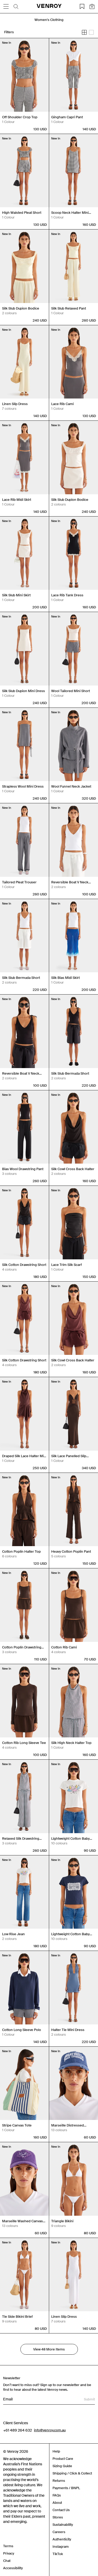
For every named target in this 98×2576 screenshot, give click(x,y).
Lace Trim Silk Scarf (67, 1265)
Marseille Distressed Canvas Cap (68, 2125)
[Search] (16, 7)
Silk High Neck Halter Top (71, 1743)
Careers (59, 2532)
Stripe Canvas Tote (17, 2125)
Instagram (61, 2547)
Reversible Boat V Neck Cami (70, 882)
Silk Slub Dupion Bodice (21, 308)
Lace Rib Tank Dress (67, 595)
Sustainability (63, 2525)
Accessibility (13, 2568)
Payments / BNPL (66, 2488)
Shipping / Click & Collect (72, 2473)
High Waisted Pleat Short (22, 213)
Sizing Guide (62, 2466)
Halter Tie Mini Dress (68, 2030)
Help (56, 2451)
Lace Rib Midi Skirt (17, 500)
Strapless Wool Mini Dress (23, 786)
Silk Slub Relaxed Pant (69, 308)
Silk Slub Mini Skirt (16, 595)
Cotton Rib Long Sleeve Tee (24, 1743)
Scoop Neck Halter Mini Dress (70, 213)
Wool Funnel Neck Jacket (71, 786)
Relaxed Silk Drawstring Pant (21, 1839)
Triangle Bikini (62, 2221)
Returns (59, 2481)
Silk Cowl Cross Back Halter (73, 1169)
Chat (7, 2561)
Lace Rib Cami (62, 404)
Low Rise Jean (13, 1934)
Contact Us (61, 2510)
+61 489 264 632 (18, 2430)
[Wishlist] (82, 7)
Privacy (9, 2553)
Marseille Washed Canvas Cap (22, 2221)
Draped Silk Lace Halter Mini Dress (24, 1456)
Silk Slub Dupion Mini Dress (24, 691)
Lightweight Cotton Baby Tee (70, 1839)
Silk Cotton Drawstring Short (24, 1265)
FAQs (57, 2495)
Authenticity (62, 2539)
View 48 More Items (49, 2349)
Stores (58, 2517)
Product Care (63, 2459)
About (57, 2503)
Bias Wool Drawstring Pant (23, 1169)
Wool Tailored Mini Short (71, 691)
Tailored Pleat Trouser (19, 882)
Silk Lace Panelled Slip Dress (69, 1456)
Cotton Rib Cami (64, 1647)
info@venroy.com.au (50, 2430)
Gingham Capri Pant (67, 117)
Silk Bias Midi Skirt (65, 978)
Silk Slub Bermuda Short (21, 978)
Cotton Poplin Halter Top (21, 1551)
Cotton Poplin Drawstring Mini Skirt (22, 1647)
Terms (8, 2546)
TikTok (58, 2554)
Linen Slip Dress (15, 404)
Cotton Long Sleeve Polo (22, 2030)
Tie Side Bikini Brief (17, 2317)
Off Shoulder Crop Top (20, 117)
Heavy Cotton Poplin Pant (71, 1551)
